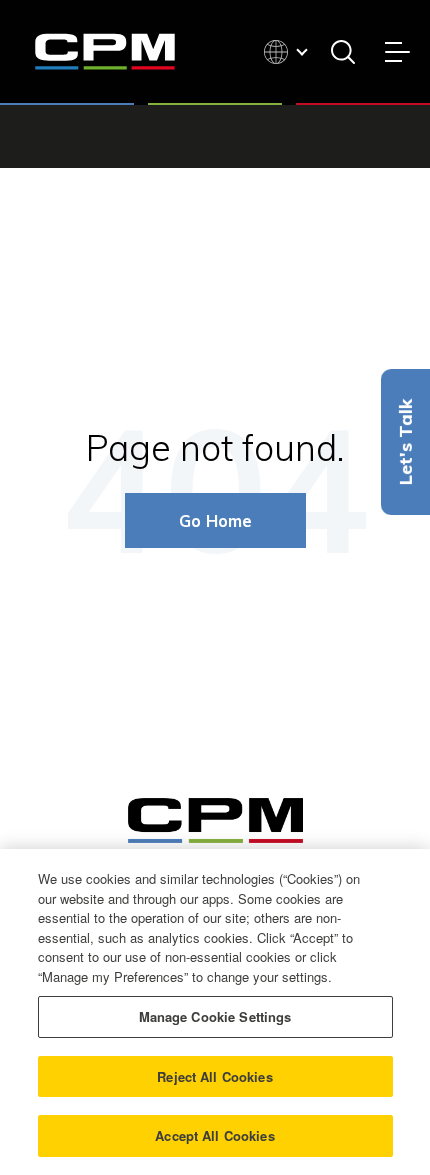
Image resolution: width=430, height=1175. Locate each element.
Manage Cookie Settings (215, 1016)
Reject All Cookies (214, 1076)
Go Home (215, 520)
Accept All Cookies (214, 1135)
